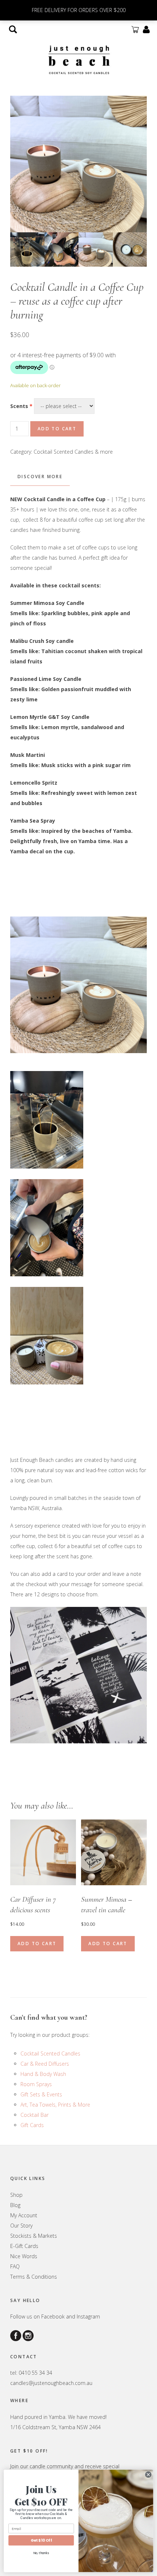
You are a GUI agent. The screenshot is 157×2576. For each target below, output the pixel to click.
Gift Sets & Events (41, 2094)
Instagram (88, 2316)
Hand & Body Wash (43, 2074)
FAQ (15, 2266)
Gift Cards (32, 2125)
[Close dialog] (148, 2474)
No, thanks (41, 2553)
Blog (15, 2205)
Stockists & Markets (34, 2236)
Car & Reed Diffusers (45, 2064)
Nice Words (24, 2256)
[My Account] (146, 29)
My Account (24, 2215)
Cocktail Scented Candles (50, 2053)
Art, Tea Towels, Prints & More (55, 2105)
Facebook (53, 2316)
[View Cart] (135, 29)
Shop (16, 2195)
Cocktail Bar (35, 2115)
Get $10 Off (41, 2540)
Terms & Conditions (34, 2277)
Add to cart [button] (37, 1944)
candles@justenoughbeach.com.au (51, 2383)
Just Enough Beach (78, 59)
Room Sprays (36, 2084)
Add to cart (57, 429)
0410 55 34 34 (35, 2373)
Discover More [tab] (40, 477)
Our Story (21, 2226)
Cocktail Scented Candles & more (73, 452)
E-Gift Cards (24, 2246)
